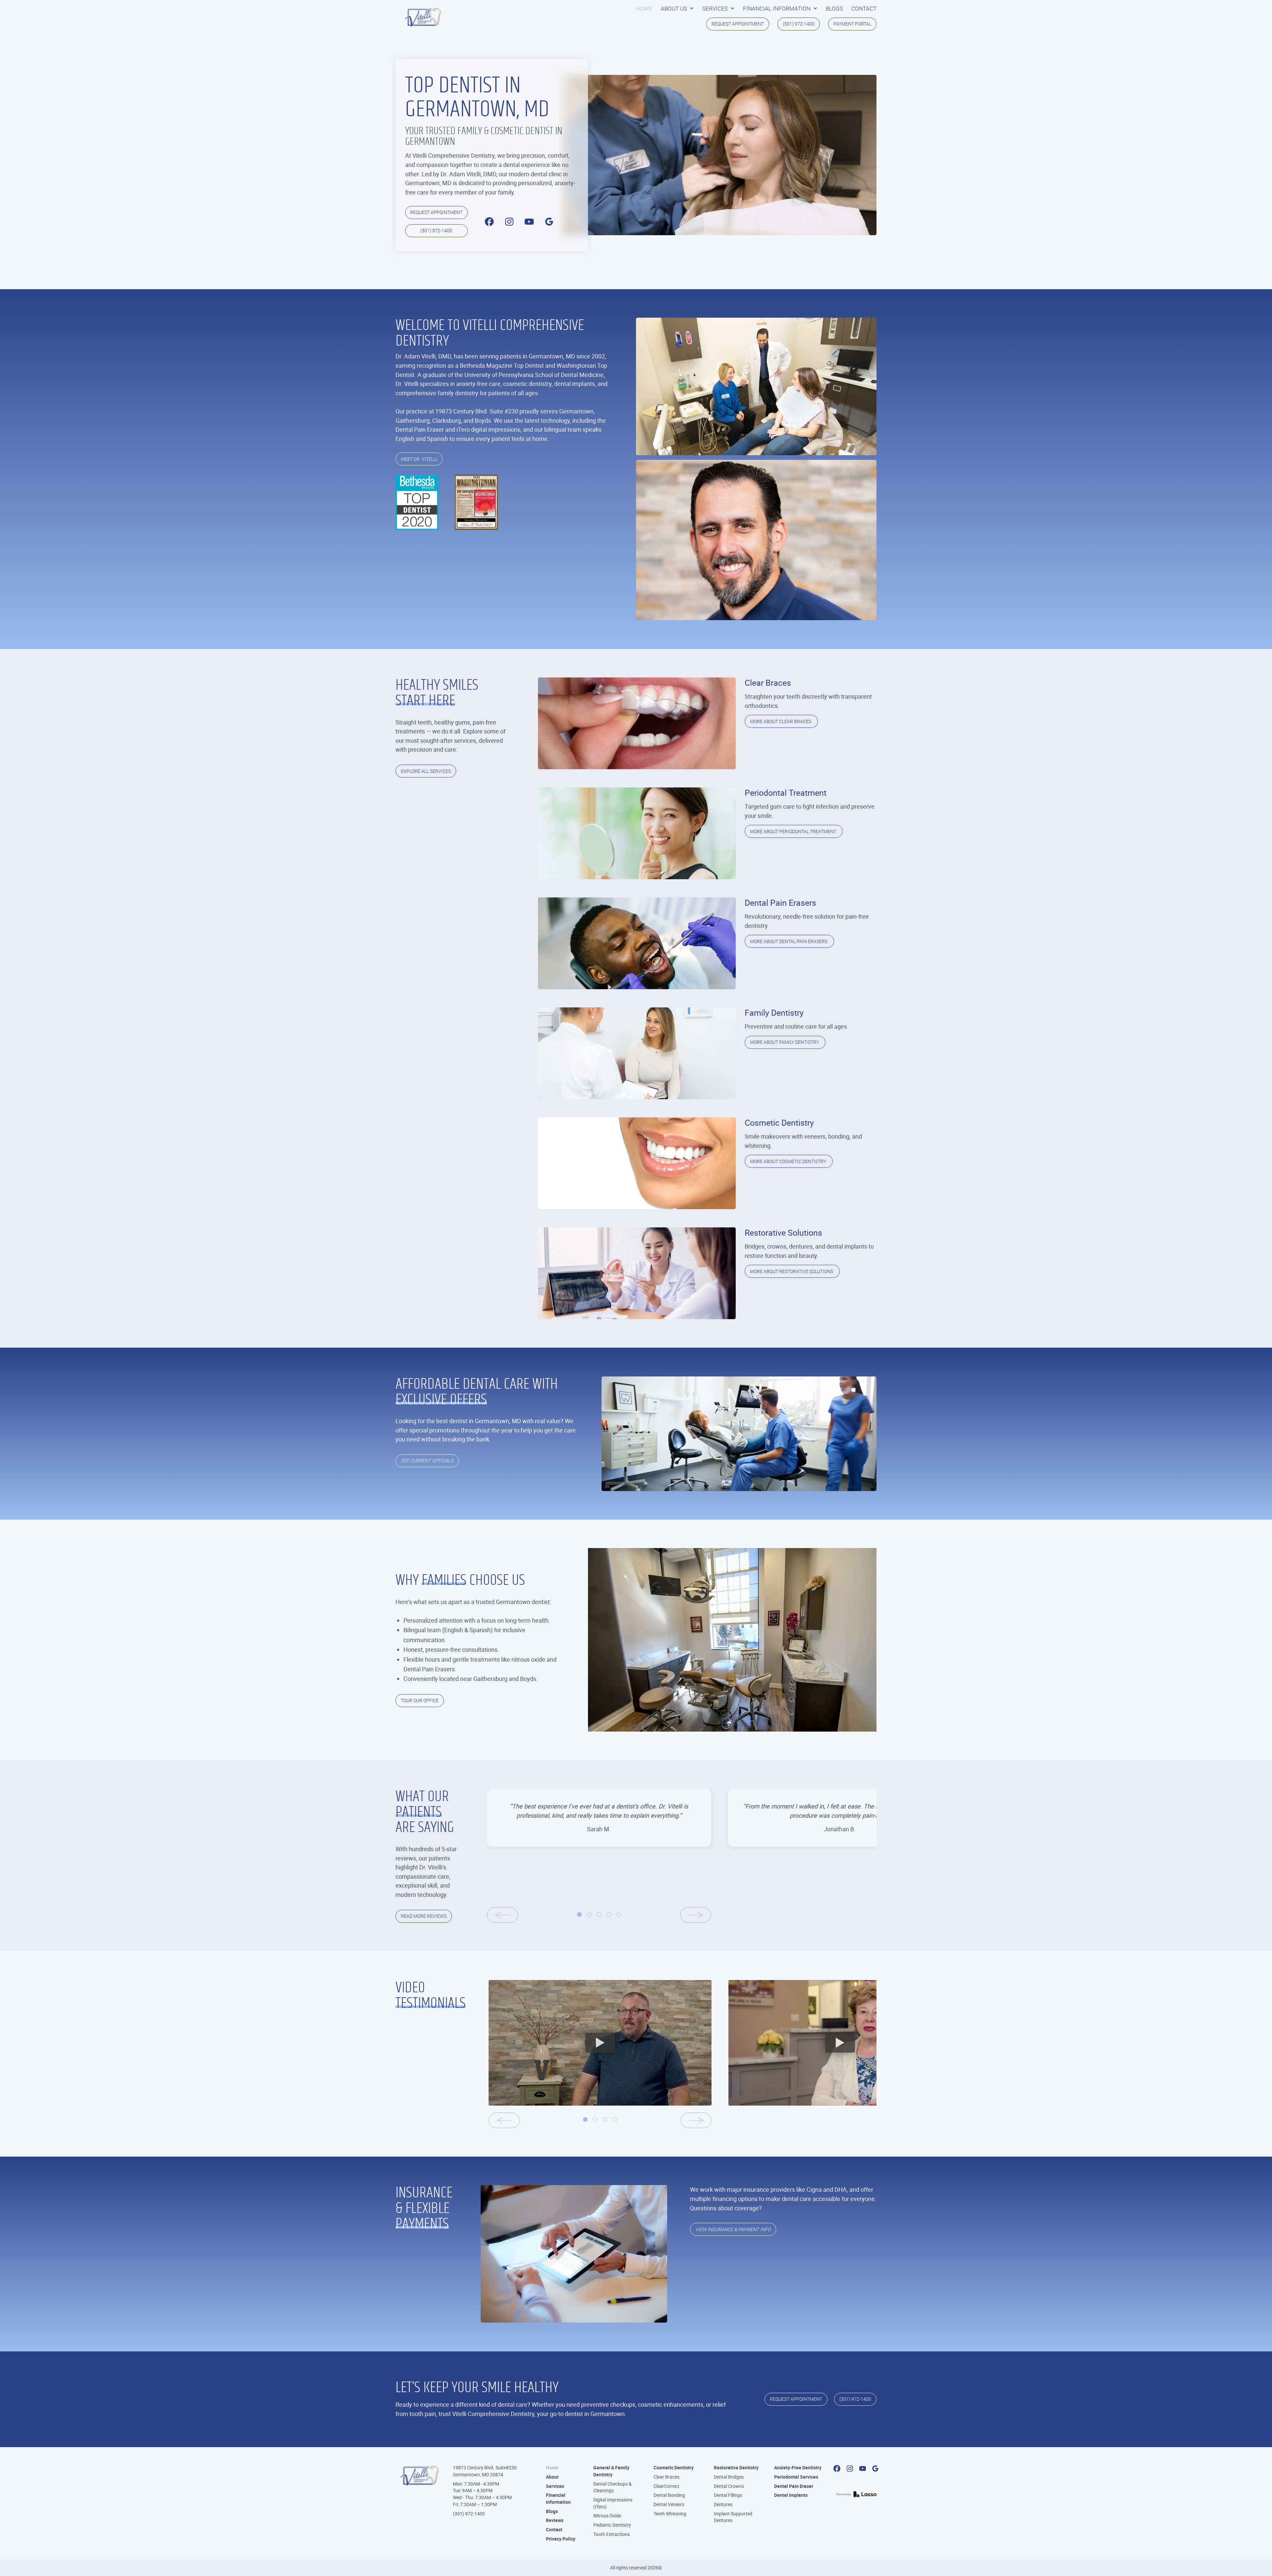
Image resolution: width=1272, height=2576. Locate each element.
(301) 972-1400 (469, 2514)
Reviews (555, 2520)
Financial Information (558, 2498)
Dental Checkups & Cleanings (612, 2487)
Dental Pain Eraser (794, 2486)
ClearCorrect (666, 2486)
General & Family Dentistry (611, 2471)
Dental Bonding (669, 2495)
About (552, 2477)
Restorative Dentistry (736, 2468)
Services (555, 2486)
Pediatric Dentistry (612, 2525)
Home (552, 2468)
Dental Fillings (728, 2495)
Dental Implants (791, 2495)
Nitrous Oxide (607, 2516)
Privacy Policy (561, 2539)
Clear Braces (666, 2477)
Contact (554, 2529)
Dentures (723, 2504)
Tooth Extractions (611, 2534)
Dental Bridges (729, 2477)
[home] (423, 17)
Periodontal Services (796, 2477)
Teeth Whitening (670, 2514)
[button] (677, 9)
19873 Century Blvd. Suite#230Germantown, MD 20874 (485, 2471)
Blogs (552, 2511)
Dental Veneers (669, 2504)
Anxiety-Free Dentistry (798, 2468)
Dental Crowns (729, 2486)
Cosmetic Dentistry (674, 2468)
